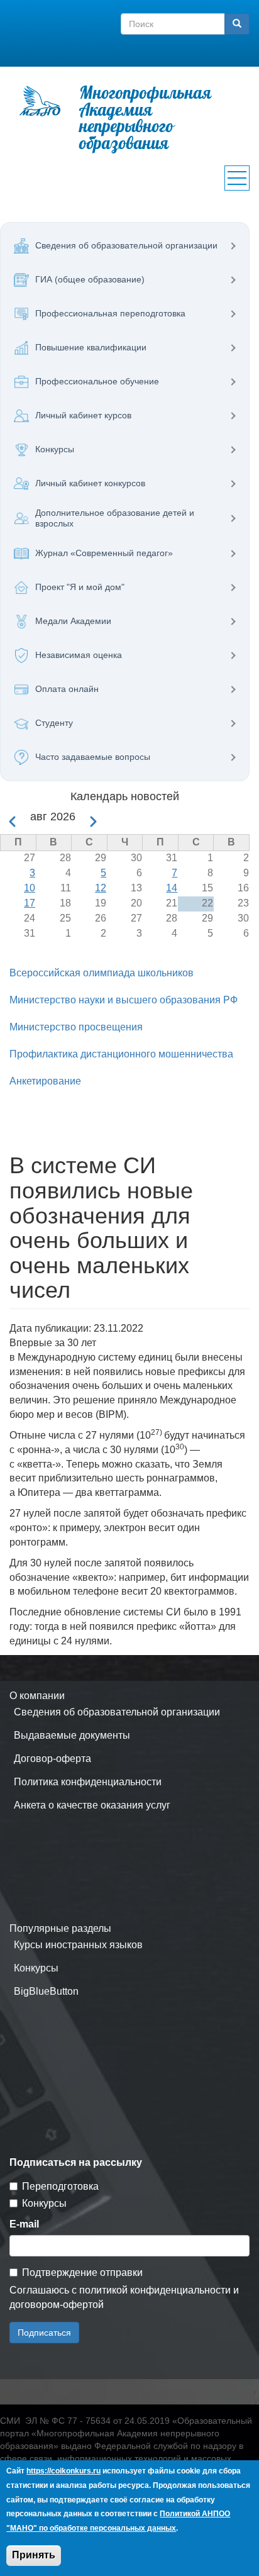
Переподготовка (60, 2186)
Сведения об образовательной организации (117, 1712)
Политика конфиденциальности (88, 1782)
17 (30, 903)
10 (30, 888)
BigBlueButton (46, 1991)
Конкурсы (36, 1968)
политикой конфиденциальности (155, 2290)
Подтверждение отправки (82, 2272)
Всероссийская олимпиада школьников (102, 973)
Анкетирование (45, 1081)
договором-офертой (57, 2305)
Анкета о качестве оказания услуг (92, 1805)
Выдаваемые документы (72, 1735)
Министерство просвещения (76, 1027)
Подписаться (44, 2333)
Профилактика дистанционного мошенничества (121, 1054)
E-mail (24, 2224)
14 (172, 888)
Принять (34, 2555)
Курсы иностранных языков (78, 1945)
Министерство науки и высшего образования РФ (124, 1000)
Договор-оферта (52, 1759)
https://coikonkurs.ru (63, 2471)
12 (101, 888)
